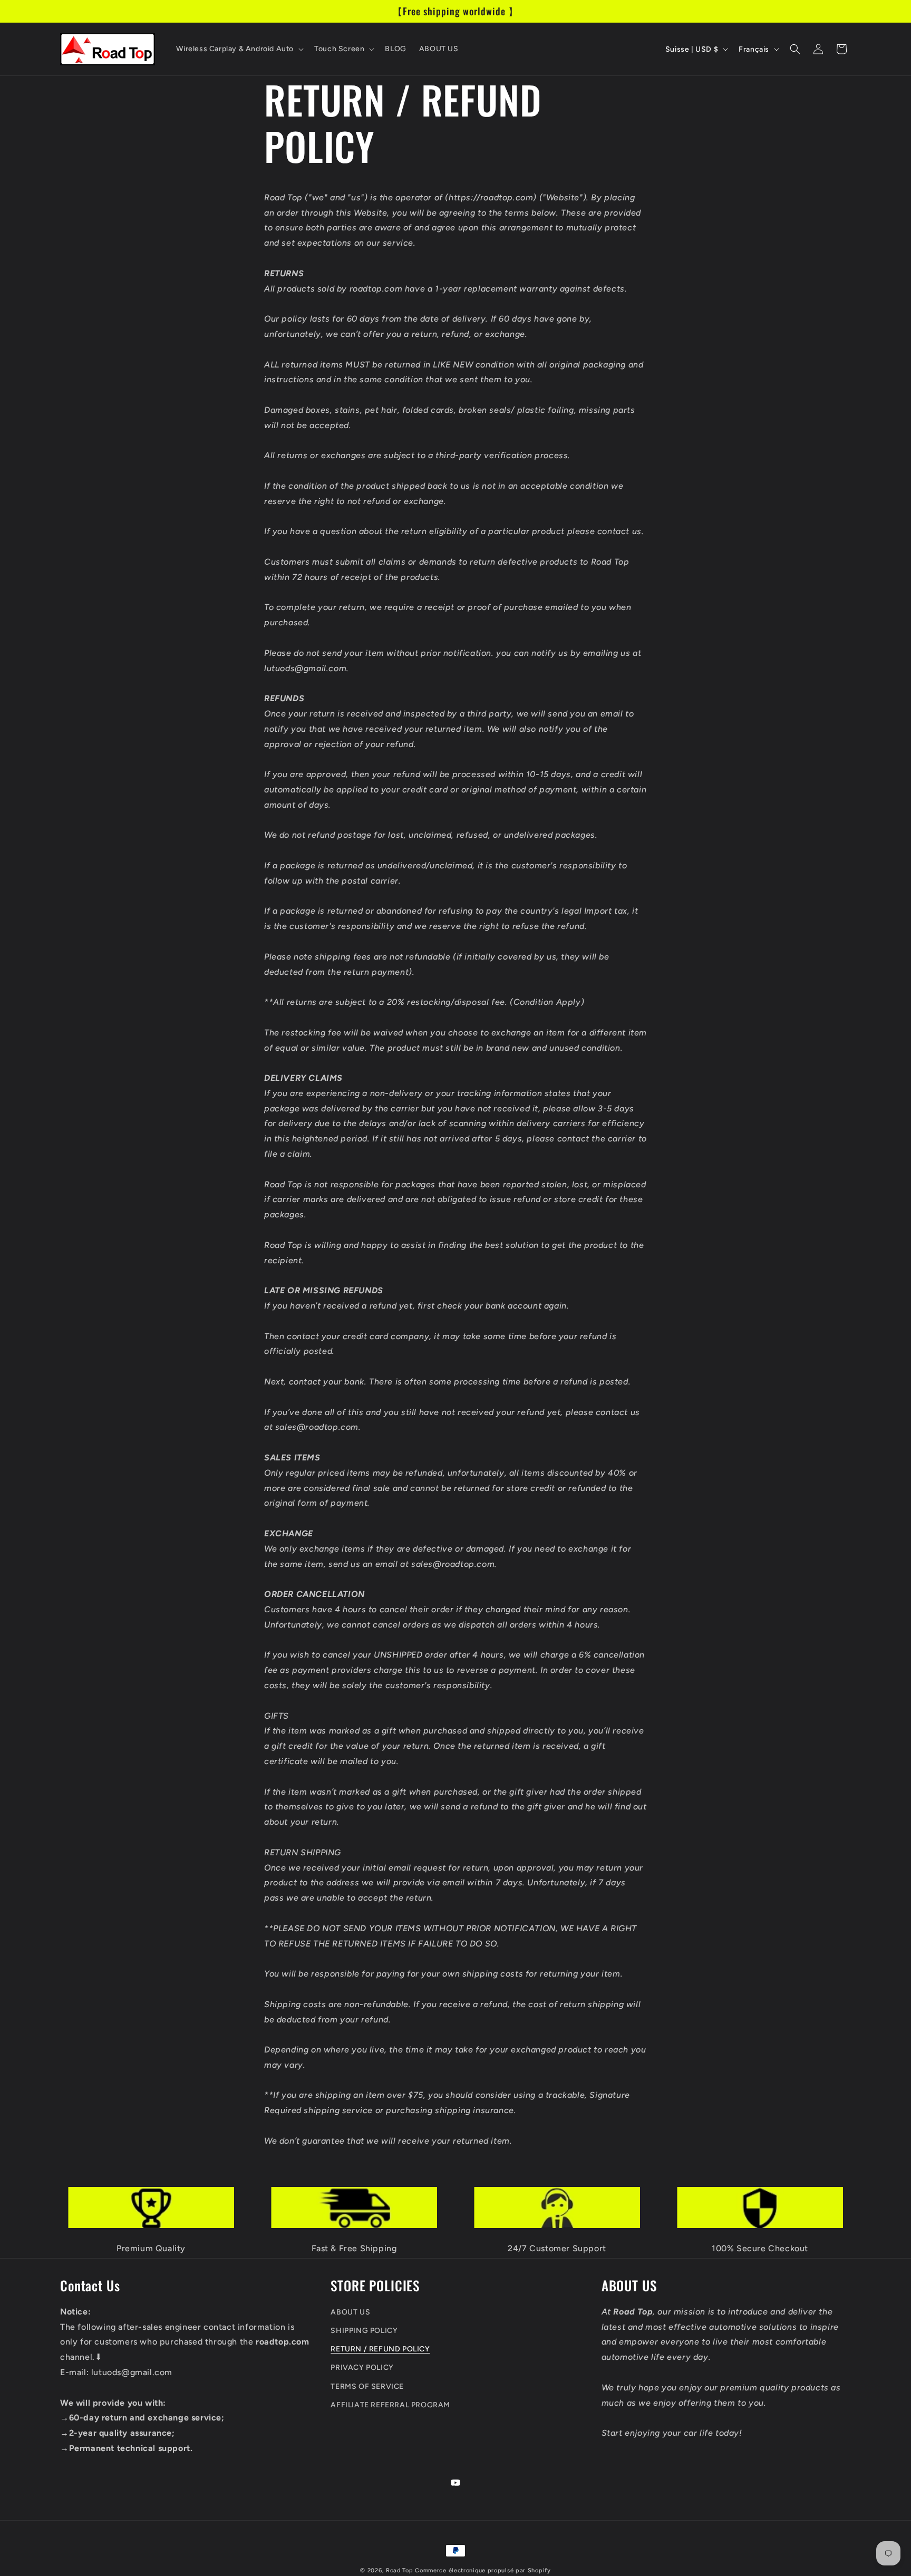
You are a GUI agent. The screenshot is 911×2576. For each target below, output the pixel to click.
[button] (239, 49)
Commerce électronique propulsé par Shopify (483, 2570)
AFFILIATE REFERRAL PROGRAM (390, 2404)
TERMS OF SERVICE (367, 2386)
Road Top (400, 2570)
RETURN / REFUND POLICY (380, 2349)
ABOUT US (350, 2312)
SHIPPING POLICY (364, 2331)
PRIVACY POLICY (362, 2367)
